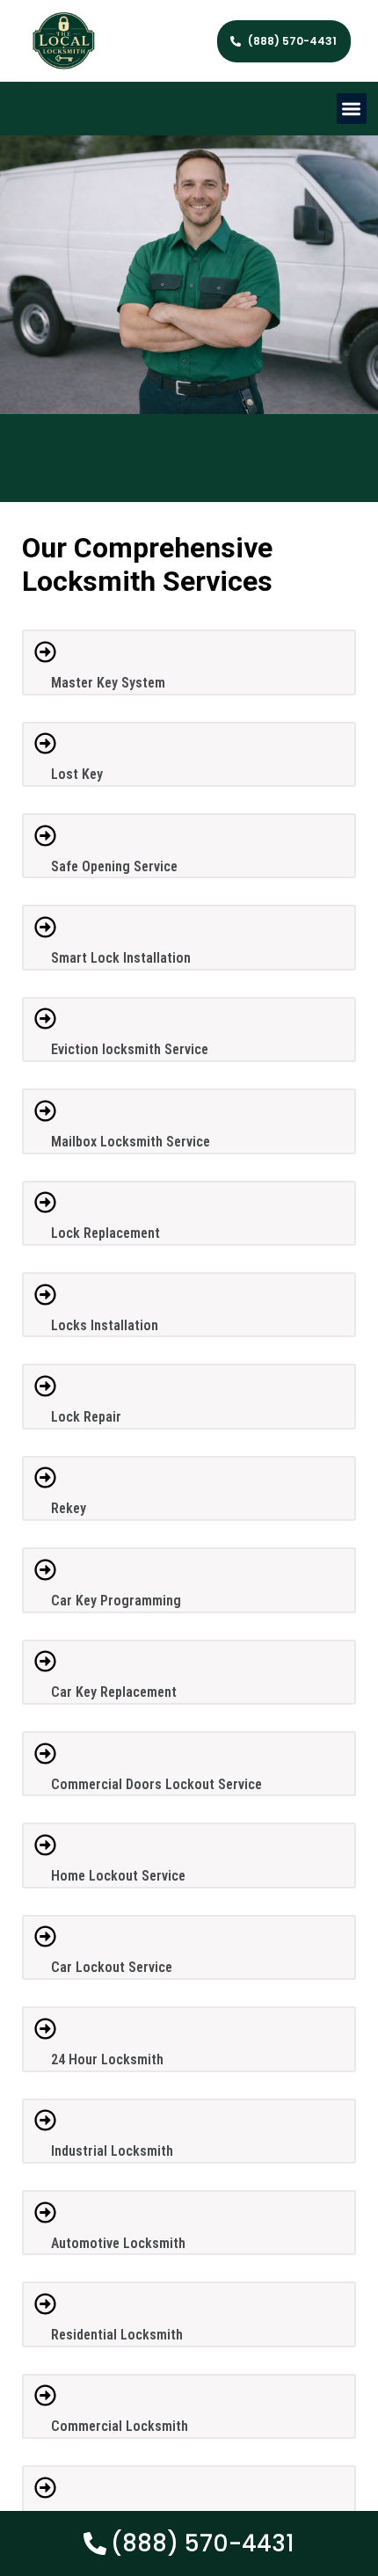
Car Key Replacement (114, 1692)
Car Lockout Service (112, 1967)
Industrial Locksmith (112, 2151)
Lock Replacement (105, 1233)
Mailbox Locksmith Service (131, 1142)
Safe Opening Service (114, 866)
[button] (352, 109)
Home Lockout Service (118, 1876)
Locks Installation (105, 1325)
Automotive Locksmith (118, 2243)
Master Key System (108, 683)
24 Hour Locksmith (107, 2059)
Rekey (69, 1508)
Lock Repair (86, 1417)
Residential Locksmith (117, 2335)
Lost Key (77, 774)
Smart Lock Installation (121, 958)
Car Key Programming (116, 1601)
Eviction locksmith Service (130, 1049)
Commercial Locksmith (120, 2426)
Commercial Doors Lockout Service (156, 1784)
